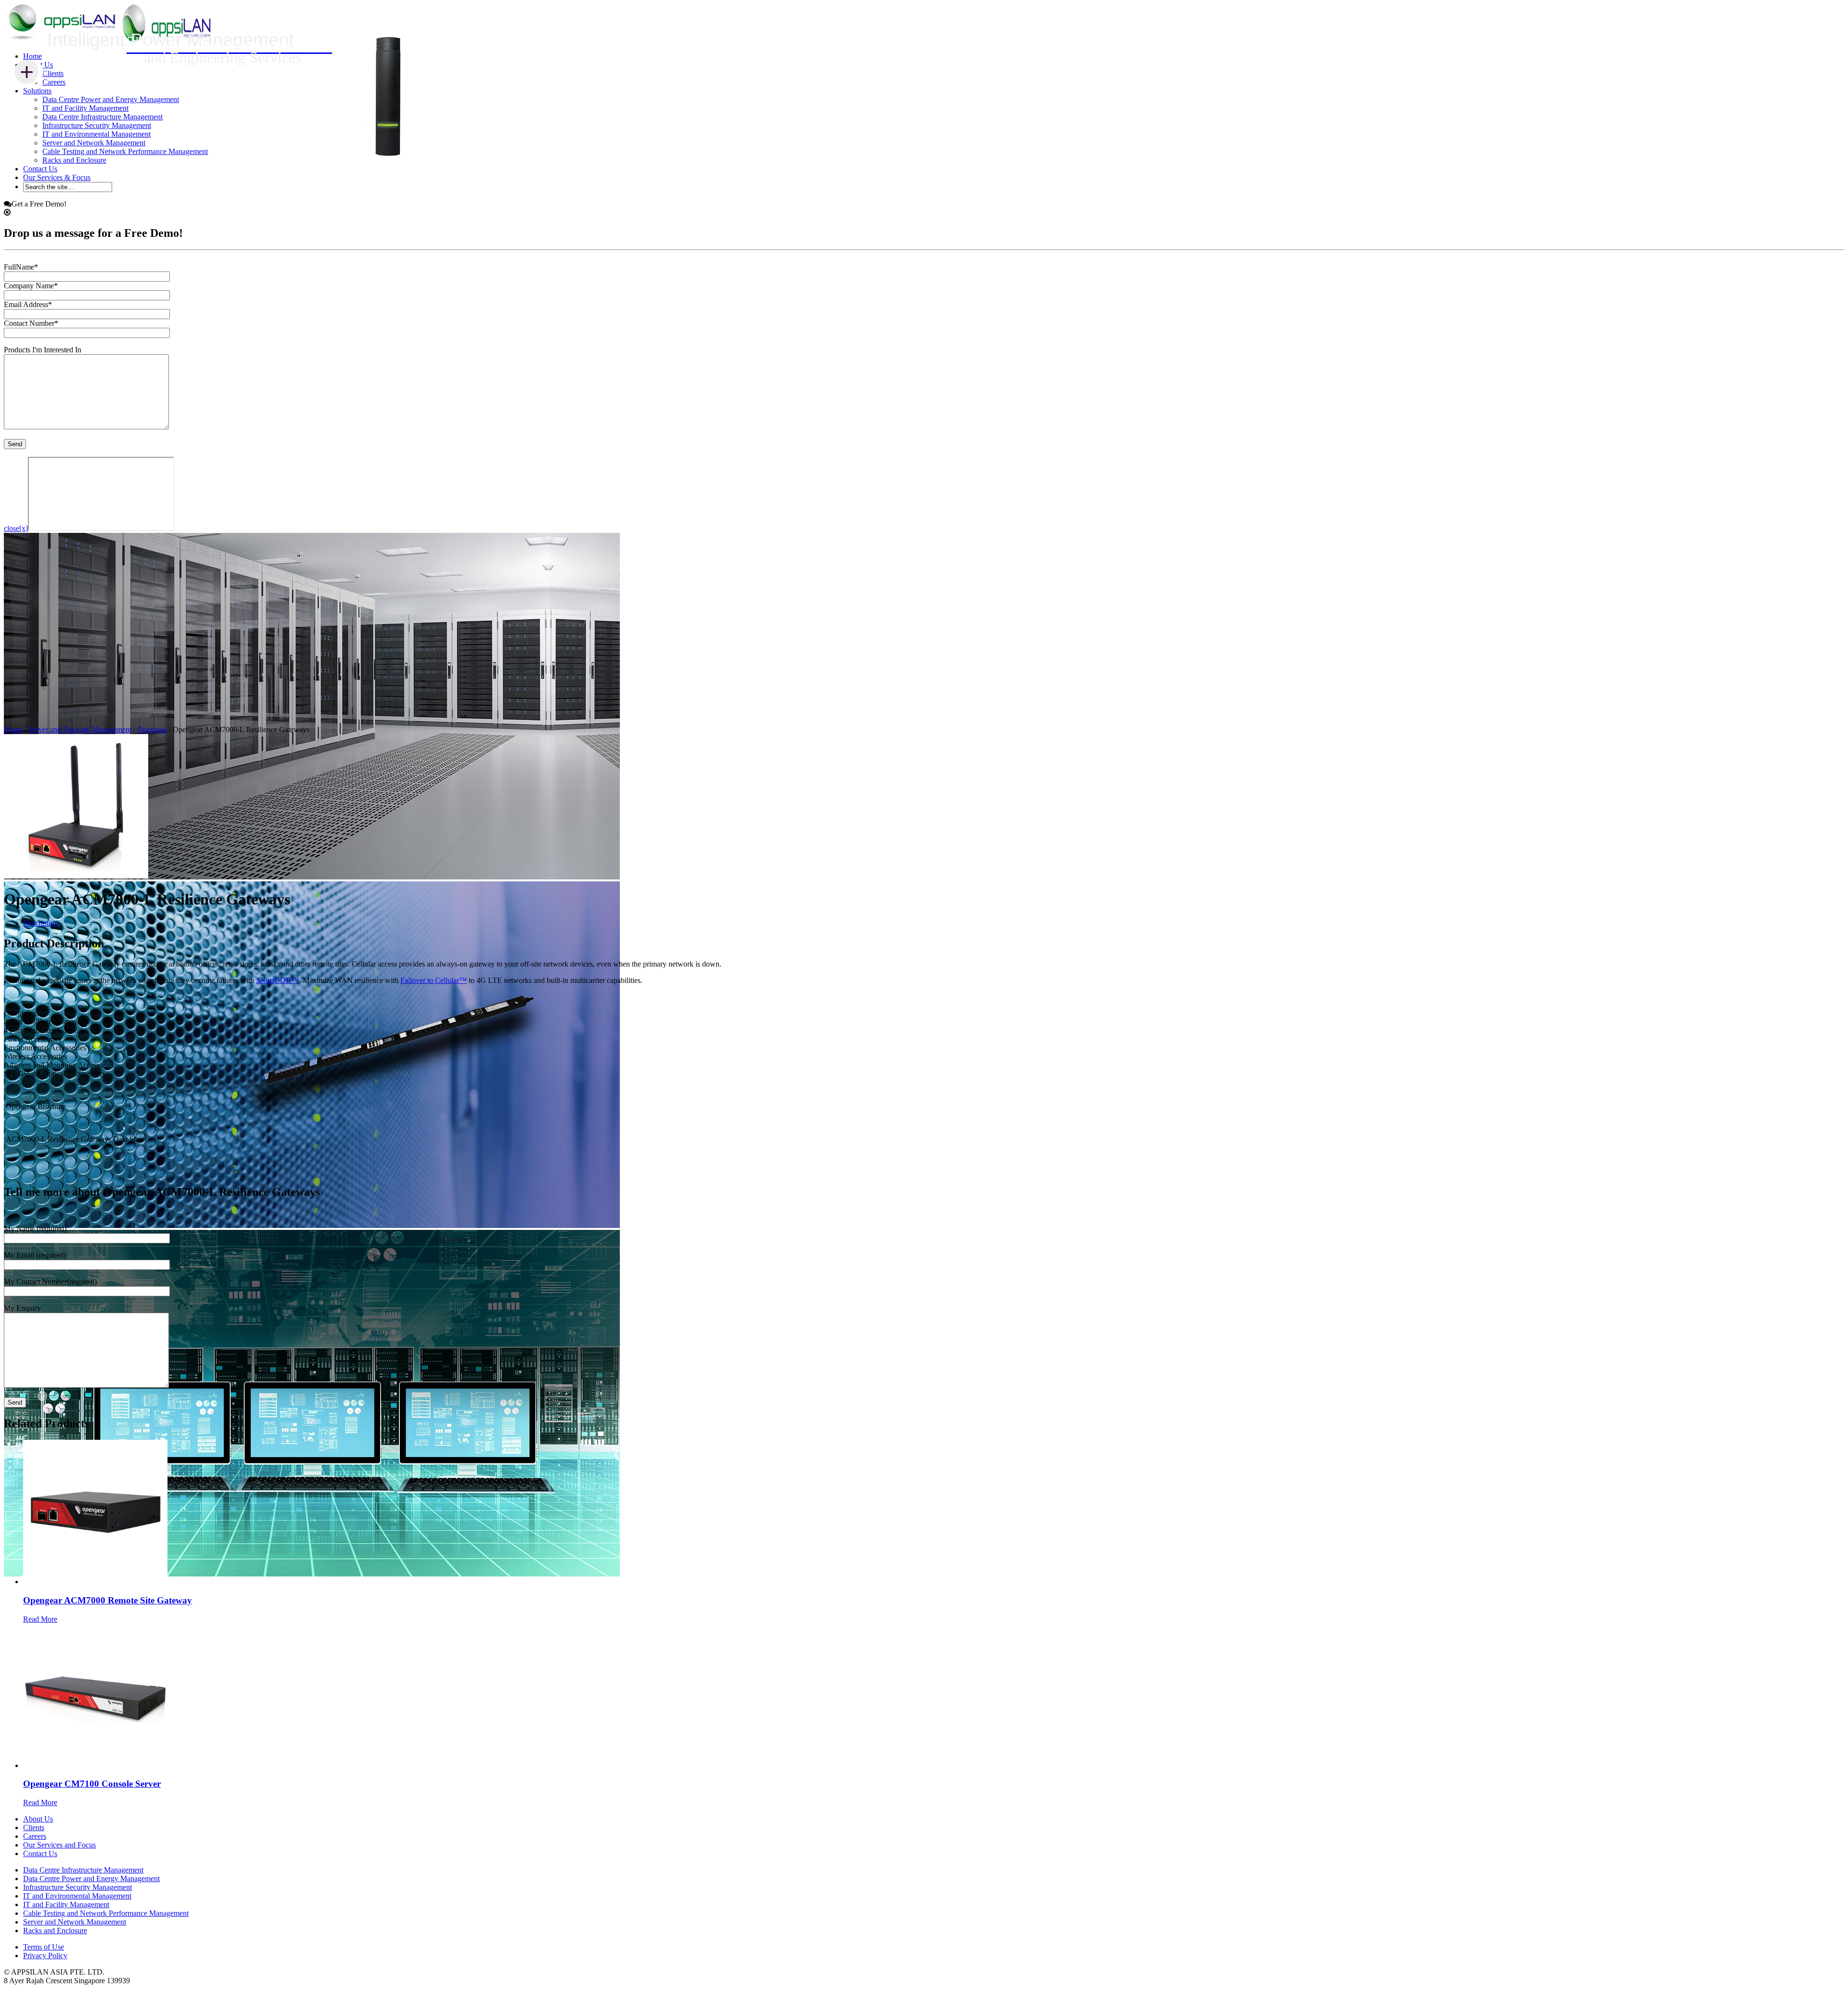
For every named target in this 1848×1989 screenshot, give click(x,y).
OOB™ (277, 980)
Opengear (152, 730)
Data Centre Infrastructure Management (103, 117)
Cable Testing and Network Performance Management (125, 151)
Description (41, 923)
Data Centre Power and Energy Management (111, 99)
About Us (38, 1819)
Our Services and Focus (59, 1845)
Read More (40, 1619)
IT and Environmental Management (96, 134)
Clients (53, 73)
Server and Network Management (94, 143)
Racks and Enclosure (74, 160)
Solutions (37, 91)
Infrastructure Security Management (97, 125)
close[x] (16, 528)
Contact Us (40, 169)
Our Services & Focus (57, 177)
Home (32, 56)
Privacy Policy (45, 1956)
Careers (54, 82)
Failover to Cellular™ (434, 980)
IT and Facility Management (85, 108)
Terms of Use (44, 1947)
